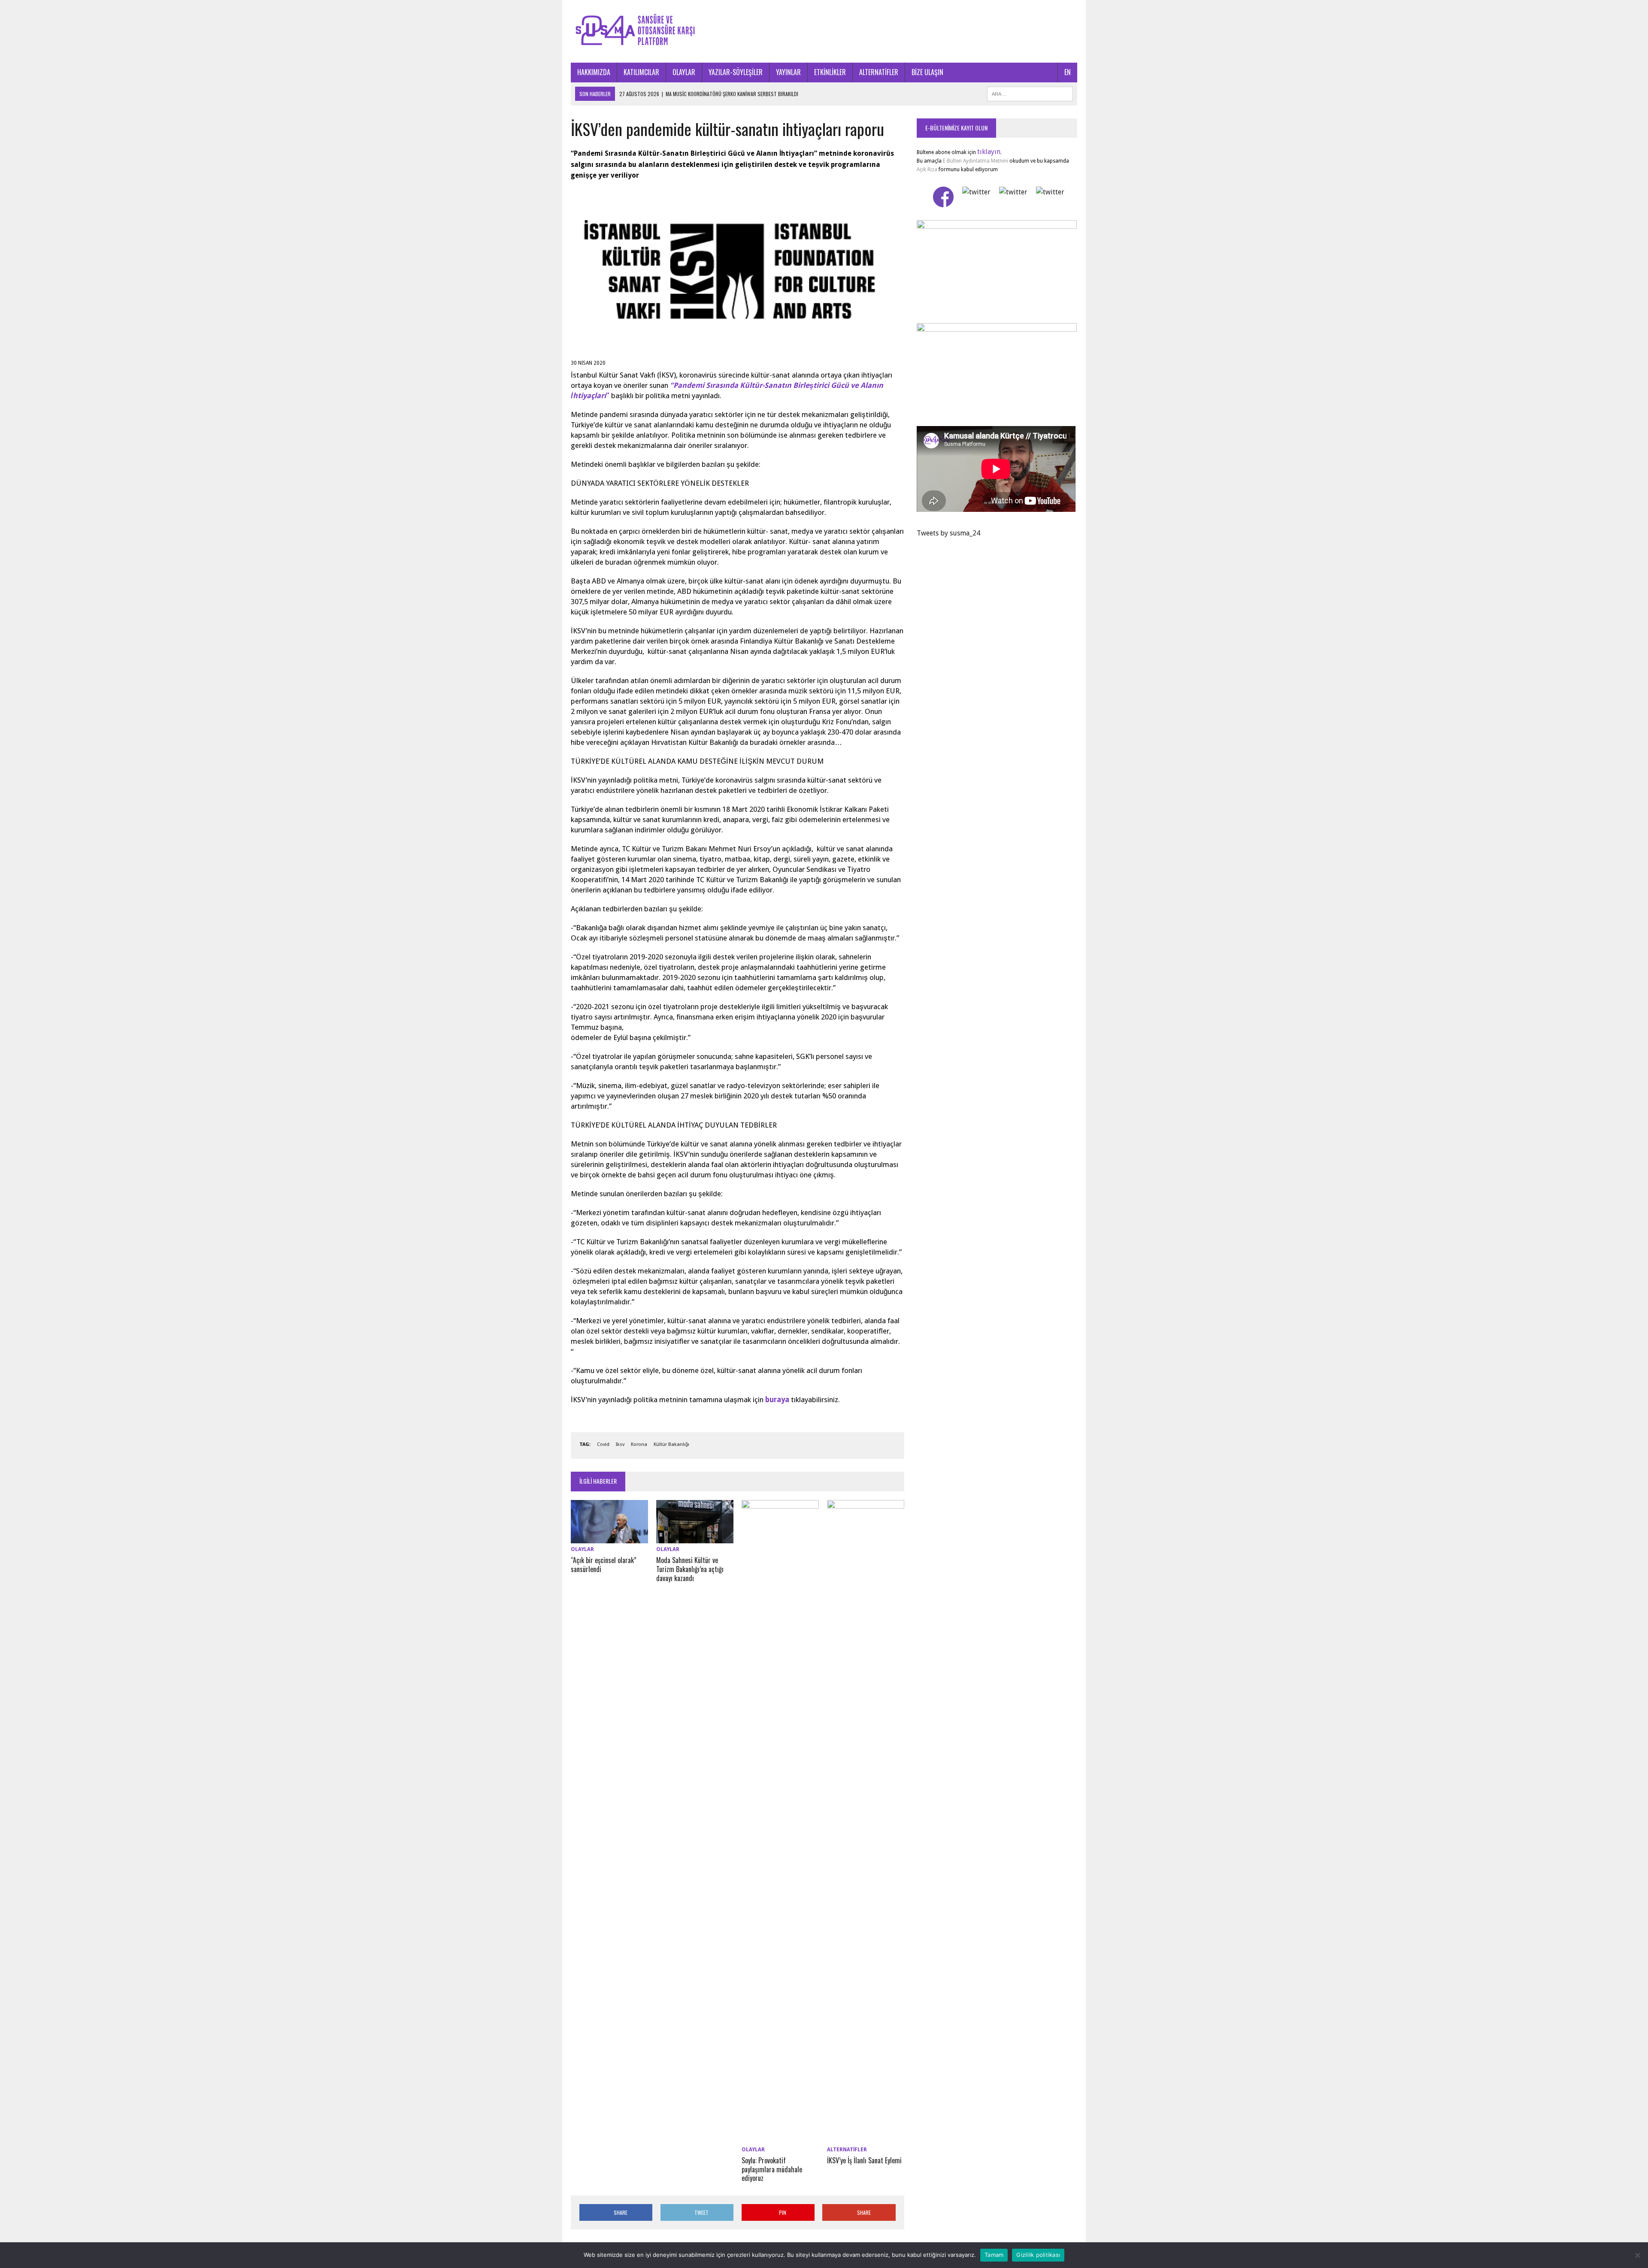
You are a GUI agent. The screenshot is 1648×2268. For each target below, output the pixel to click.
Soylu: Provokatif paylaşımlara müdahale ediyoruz (772, 2169)
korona (639, 1444)
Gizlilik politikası (1038, 2255)
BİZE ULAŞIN (927, 72)
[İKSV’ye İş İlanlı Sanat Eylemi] (866, 2138)
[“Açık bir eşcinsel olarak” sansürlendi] (609, 1538)
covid (603, 1444)
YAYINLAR (788, 72)
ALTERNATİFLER (879, 72)
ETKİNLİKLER (830, 72)
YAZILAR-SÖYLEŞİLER (736, 72)
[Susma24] (824, 31)
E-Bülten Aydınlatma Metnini (975, 161)
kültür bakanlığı (671, 1444)
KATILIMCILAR (641, 72)
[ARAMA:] (1030, 93)
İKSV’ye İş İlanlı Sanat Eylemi (864, 2160)
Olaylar (582, 1549)
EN (1068, 72)
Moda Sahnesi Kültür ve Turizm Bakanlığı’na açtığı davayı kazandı (690, 1569)
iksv (620, 1444)
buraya (776, 1400)
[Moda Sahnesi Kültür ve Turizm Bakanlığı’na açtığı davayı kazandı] (695, 1538)
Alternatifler (847, 2150)
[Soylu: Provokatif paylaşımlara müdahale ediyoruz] (780, 2138)
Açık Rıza (927, 169)
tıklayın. (989, 152)
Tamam (994, 2255)
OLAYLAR (684, 72)
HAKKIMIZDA (594, 72)
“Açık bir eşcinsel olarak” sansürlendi (604, 1565)
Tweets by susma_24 (948, 533)
